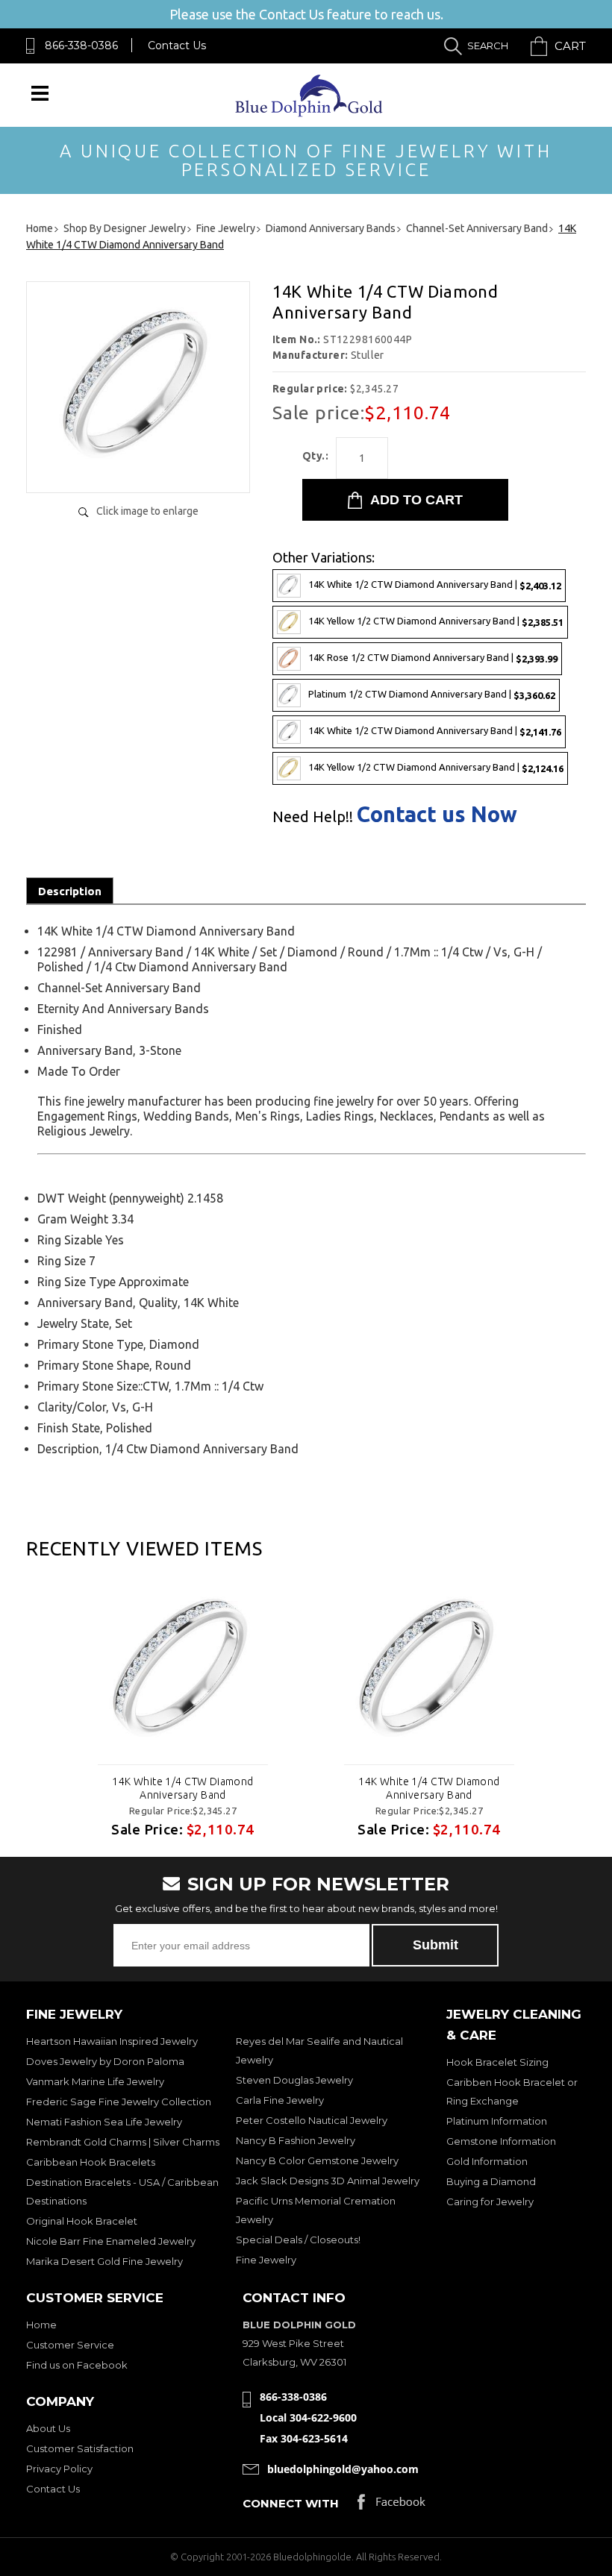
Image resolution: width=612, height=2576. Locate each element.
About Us (48, 2428)
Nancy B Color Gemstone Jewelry (317, 2160)
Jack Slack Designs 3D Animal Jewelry (328, 2181)
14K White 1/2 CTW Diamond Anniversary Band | (435, 585)
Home (41, 2325)
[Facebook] (391, 2506)
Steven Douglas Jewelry (294, 2080)
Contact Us (177, 46)
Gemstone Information (501, 2141)
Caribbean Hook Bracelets (91, 2162)
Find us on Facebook (77, 2365)
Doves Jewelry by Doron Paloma (105, 2061)
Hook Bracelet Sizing (497, 2062)
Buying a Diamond (491, 2181)
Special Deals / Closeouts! (298, 2240)
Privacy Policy (59, 2469)
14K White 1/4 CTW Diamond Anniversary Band (183, 1788)
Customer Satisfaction (80, 2448)
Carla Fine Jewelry (280, 2100)
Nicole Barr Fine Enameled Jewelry (111, 2241)
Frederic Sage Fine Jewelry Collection (119, 2102)
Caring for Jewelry (490, 2201)
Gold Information (487, 2161)
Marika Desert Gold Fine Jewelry (104, 2261)
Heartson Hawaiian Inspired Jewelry (112, 2041)
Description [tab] (70, 891)
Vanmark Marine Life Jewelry (95, 2081)
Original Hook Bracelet (82, 2221)
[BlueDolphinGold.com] (310, 113)
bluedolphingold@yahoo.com (343, 2469)
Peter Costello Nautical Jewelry (312, 2120)
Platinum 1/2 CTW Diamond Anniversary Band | (432, 694)
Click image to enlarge (147, 511)
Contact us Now (437, 814)
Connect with (291, 2503)
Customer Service (70, 2345)
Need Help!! (313, 817)
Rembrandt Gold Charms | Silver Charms (123, 2142)
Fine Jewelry (266, 2260)
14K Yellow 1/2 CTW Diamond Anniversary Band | (436, 621)
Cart (570, 46)
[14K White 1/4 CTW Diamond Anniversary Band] (138, 466)
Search (488, 46)
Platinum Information (497, 2121)
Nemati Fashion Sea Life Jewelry (104, 2122)
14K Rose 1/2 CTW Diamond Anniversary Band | (433, 658)
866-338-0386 (81, 46)
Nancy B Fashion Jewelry (296, 2140)
